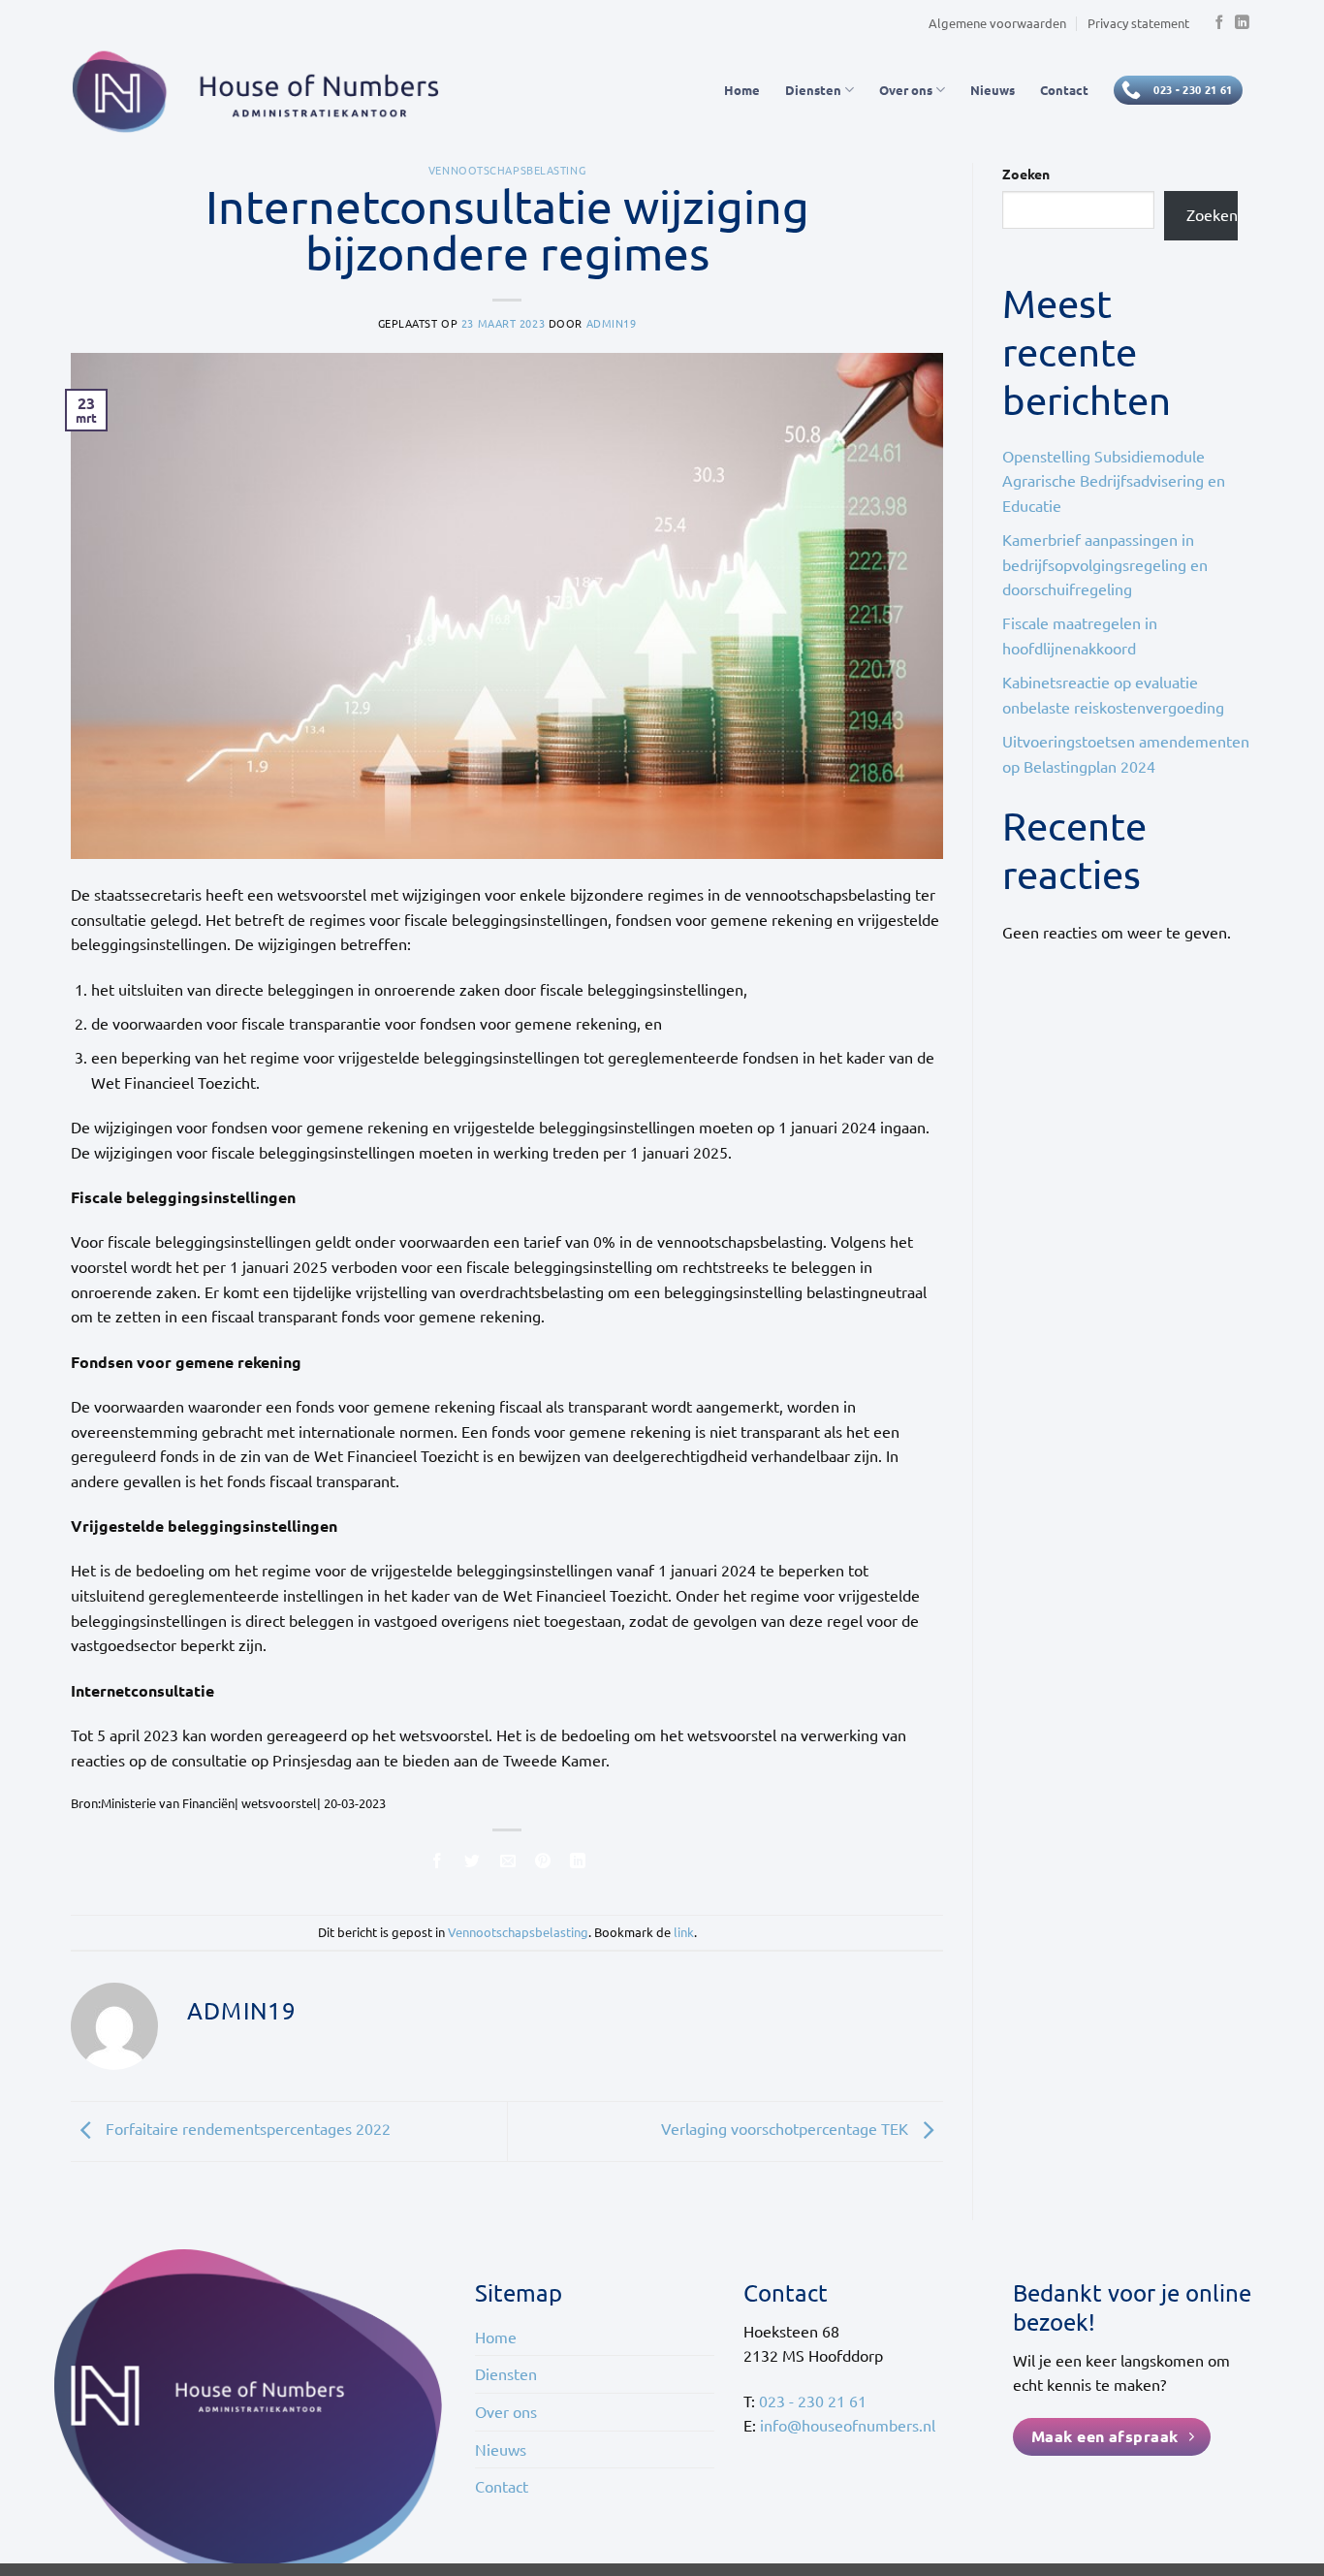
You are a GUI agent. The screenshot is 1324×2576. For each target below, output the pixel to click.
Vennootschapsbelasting (507, 170)
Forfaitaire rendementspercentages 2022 (246, 2129)
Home (742, 90)
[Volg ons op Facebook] (1219, 23)
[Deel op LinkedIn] (578, 1863)
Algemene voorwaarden (997, 23)
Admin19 (612, 323)
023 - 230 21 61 (813, 2401)
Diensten (813, 90)
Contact (1064, 90)
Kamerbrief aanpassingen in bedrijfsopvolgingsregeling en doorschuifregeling (1105, 564)
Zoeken (1026, 174)
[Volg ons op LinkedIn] (1242, 23)
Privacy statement (1138, 23)
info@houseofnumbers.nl (848, 2425)
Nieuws (993, 90)
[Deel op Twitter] (473, 1863)
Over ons (906, 90)
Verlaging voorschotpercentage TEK (787, 2129)
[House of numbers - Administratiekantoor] (267, 90)
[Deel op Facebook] (438, 1863)
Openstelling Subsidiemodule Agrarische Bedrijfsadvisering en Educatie (1114, 480)
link (684, 1932)
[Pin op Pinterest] (542, 1863)
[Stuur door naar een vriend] (507, 1863)
